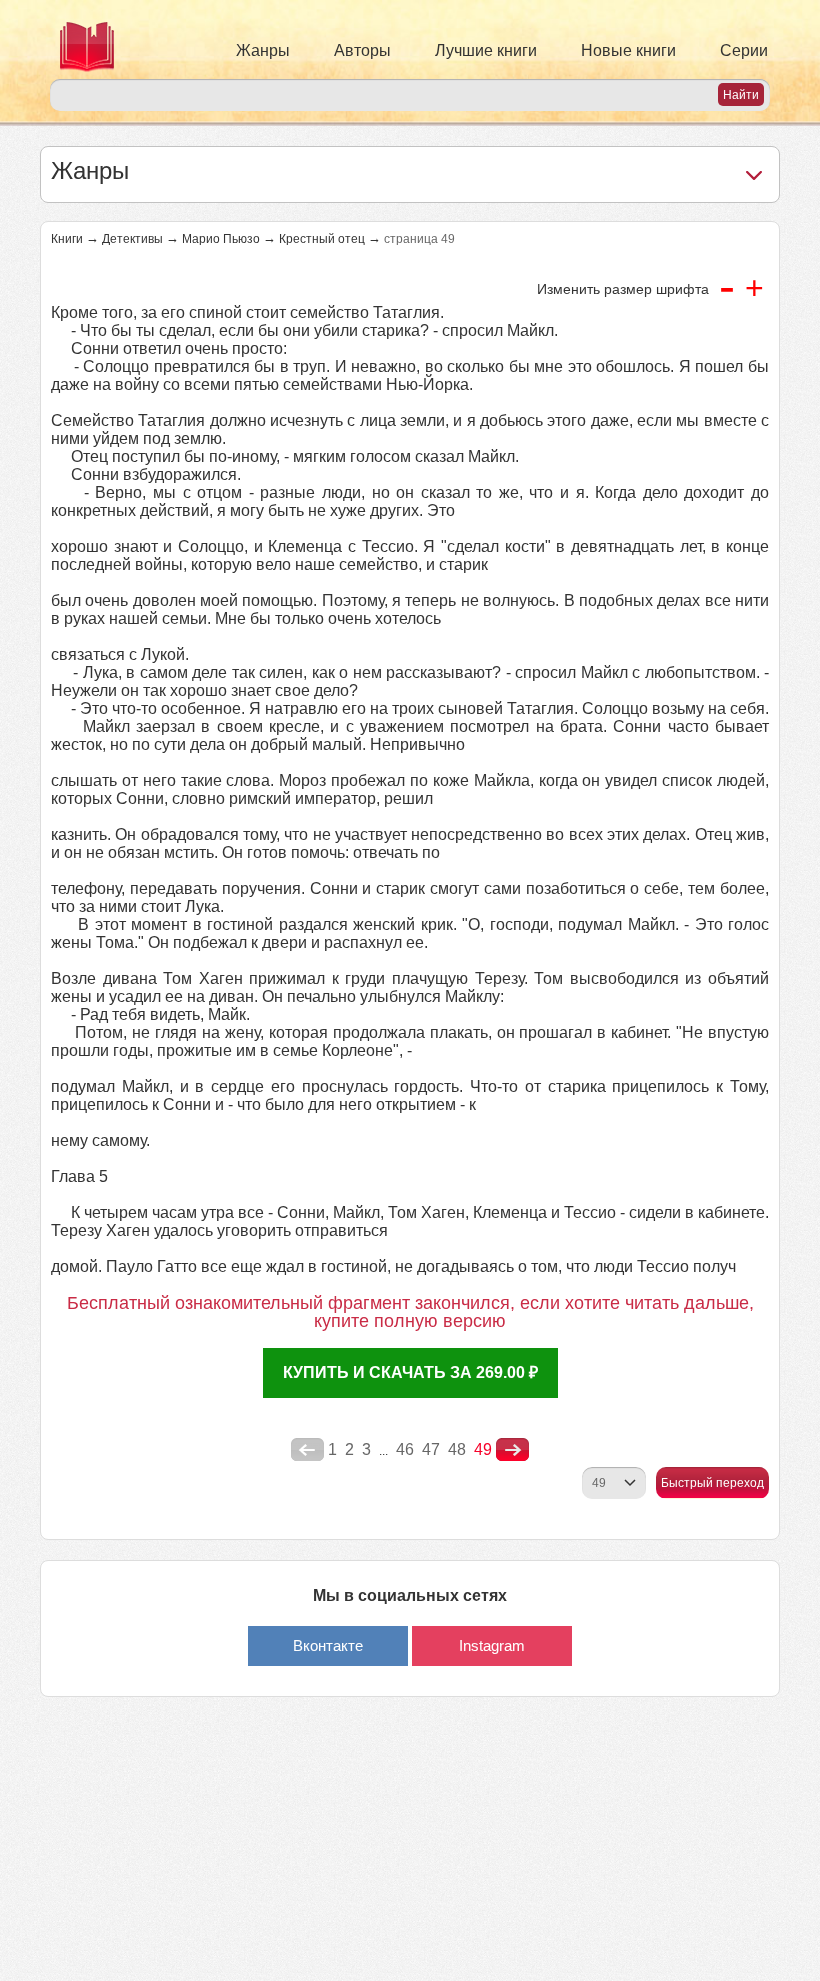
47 (431, 1449)
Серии (744, 50)
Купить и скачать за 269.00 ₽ (410, 1372)
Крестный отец (322, 239)
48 (457, 1449)
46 (405, 1449)
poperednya (307, 1450)
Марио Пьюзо (221, 239)
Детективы (132, 239)
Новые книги (628, 50)
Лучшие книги (486, 50)
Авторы (362, 50)
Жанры (263, 50)
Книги (67, 239)
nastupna (512, 1450)
